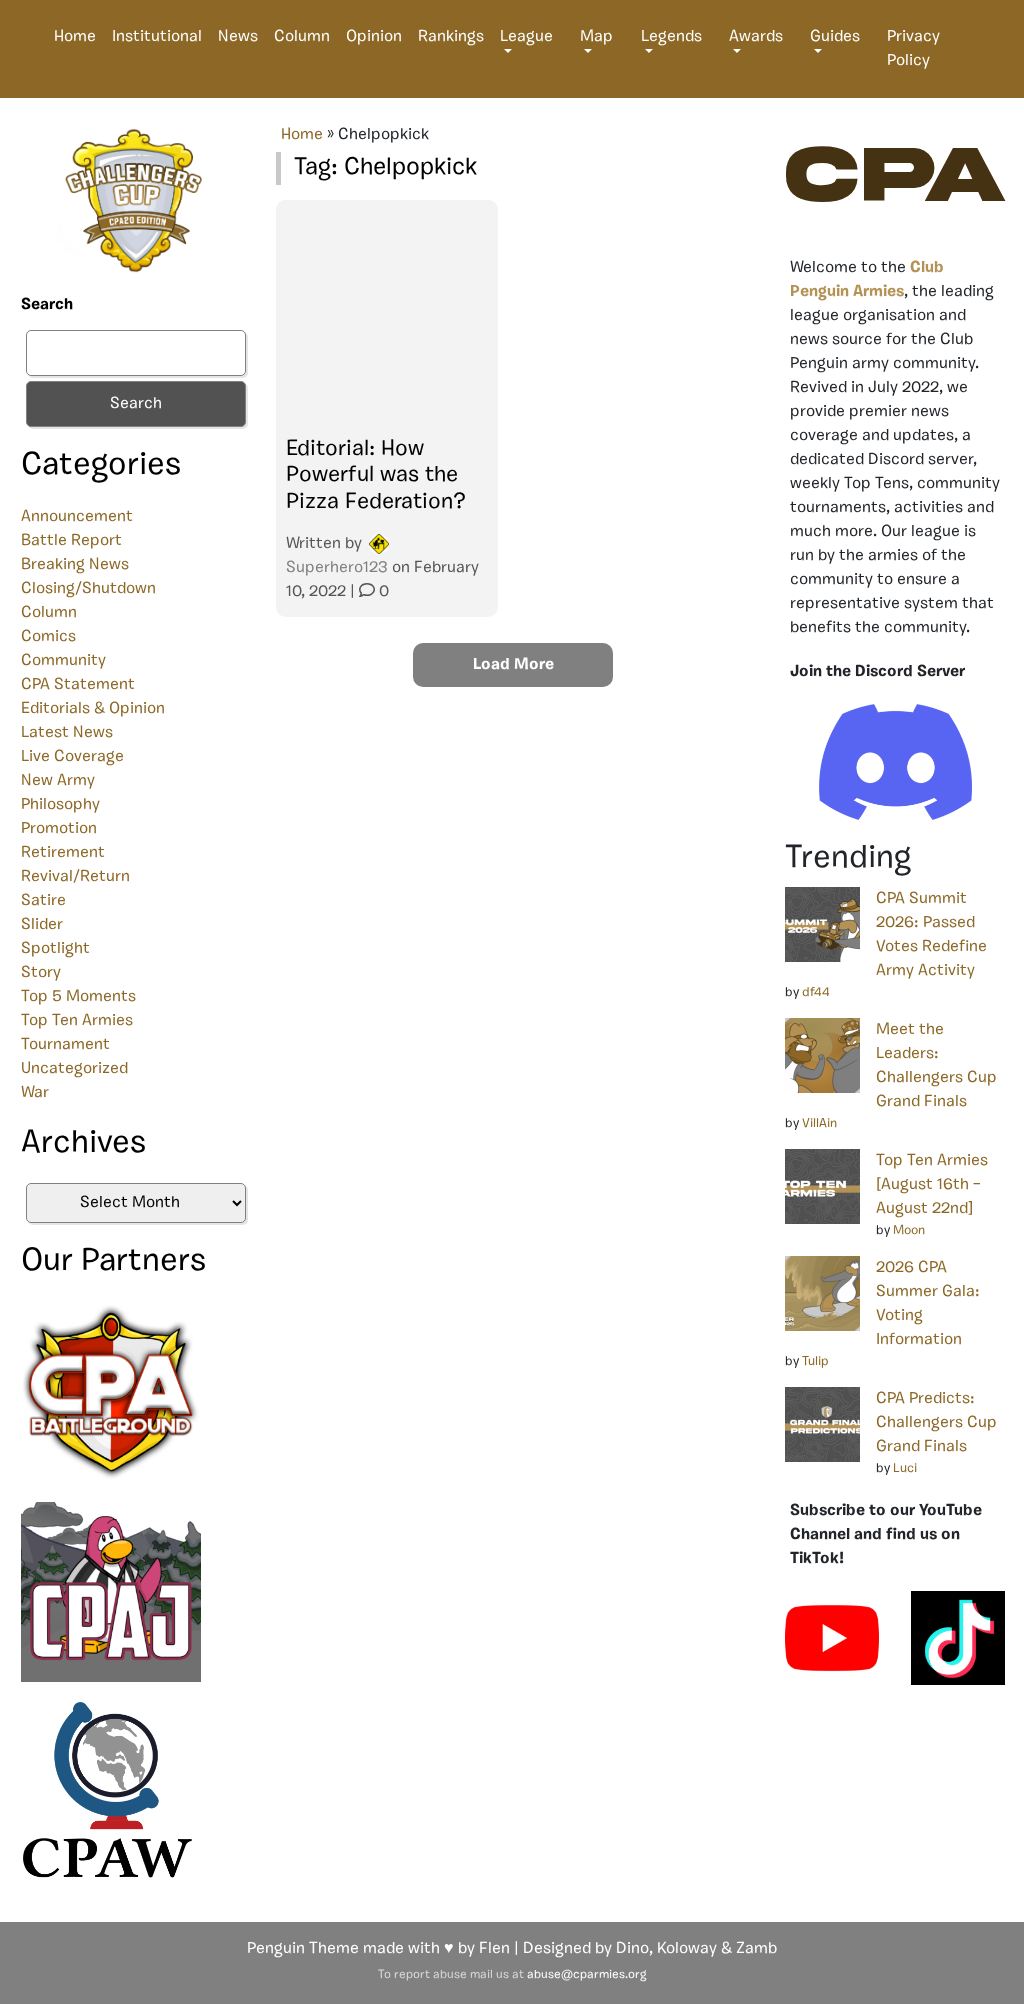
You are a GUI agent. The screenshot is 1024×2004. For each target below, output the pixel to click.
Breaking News (75, 565)
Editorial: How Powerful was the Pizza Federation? (376, 476)
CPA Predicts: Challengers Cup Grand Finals (936, 1423)
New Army (58, 781)
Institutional (157, 37)
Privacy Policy (913, 49)
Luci (905, 1468)
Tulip (815, 1361)
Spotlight (55, 949)
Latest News (67, 733)
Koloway (687, 1949)
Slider (42, 925)
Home (75, 37)
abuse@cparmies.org (586, 1975)
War (35, 1093)
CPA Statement (78, 685)
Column (302, 37)
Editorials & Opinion (93, 709)
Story (41, 973)
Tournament (65, 1045)
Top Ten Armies (77, 1021)
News (238, 37)
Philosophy (60, 805)
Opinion (374, 37)
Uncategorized (74, 1069)
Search (47, 305)
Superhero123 (337, 568)
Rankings (451, 37)
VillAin (819, 1123)
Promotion (59, 829)
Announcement (77, 517)
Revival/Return (75, 877)
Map (596, 37)
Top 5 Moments (78, 997)
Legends (671, 37)
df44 (816, 992)
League (526, 37)
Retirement (63, 853)
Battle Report (71, 541)
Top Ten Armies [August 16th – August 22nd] (932, 1185)
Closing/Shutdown (88, 589)
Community (63, 661)
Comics (48, 637)
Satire (43, 901)
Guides (835, 37)
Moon (909, 1230)
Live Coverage (72, 757)
